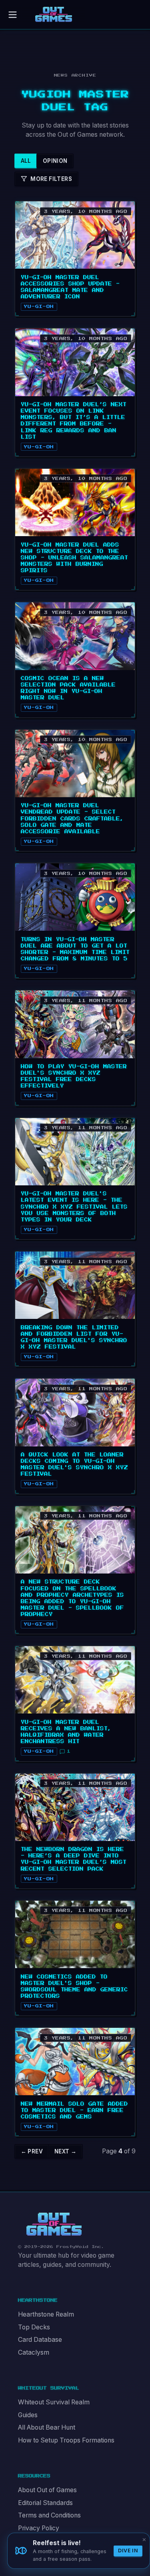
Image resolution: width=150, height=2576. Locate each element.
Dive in (128, 2551)
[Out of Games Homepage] (54, 2224)
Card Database (40, 2340)
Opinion (55, 161)
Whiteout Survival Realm (54, 2402)
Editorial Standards (45, 2503)
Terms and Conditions (49, 2515)
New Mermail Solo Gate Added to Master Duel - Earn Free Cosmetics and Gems (74, 2110)
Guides (28, 2415)
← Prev (32, 2151)
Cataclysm (34, 2352)
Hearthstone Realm (46, 2314)
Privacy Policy (39, 2528)
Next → (65, 2151)
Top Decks (34, 2327)
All (26, 161)
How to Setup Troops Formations (66, 2440)
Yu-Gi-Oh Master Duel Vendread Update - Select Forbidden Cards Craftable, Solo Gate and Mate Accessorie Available (72, 818)
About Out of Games (47, 2490)
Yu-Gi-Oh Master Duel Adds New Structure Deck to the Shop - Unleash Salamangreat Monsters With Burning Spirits (74, 558)
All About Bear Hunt (47, 2427)
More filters (51, 179)
